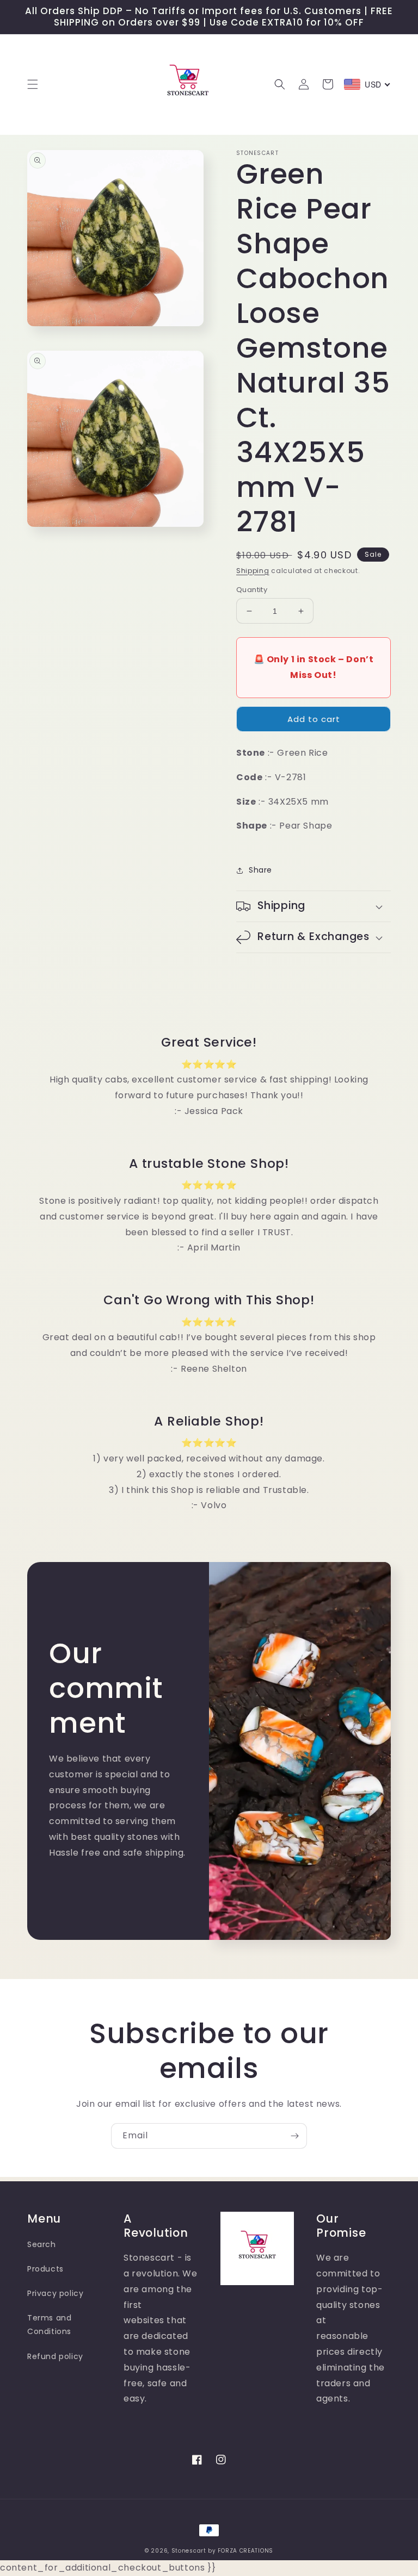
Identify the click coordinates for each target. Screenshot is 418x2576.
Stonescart (189, 2551)
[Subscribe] (294, 2136)
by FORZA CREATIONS (241, 2551)
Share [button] (260, 870)
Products (45, 2269)
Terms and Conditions (49, 2325)
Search (42, 2244)
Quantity (252, 590)
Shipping (253, 571)
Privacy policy (55, 2293)
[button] (33, 84)
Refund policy (55, 2356)
